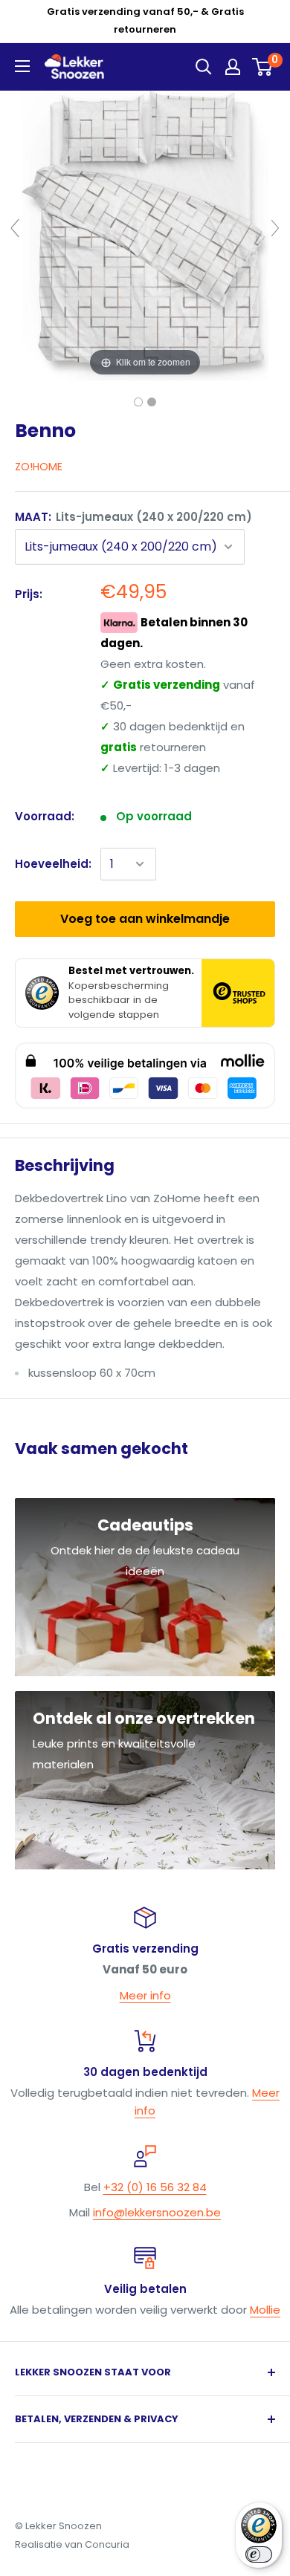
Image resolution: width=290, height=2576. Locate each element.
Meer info (145, 1995)
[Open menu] (22, 66)
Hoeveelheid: (53, 864)
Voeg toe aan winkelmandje (145, 919)
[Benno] (138, 402)
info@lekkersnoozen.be (157, 2212)
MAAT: (133, 517)
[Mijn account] (233, 67)
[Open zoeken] (204, 67)
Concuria (107, 2544)
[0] (263, 67)
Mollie (265, 2310)
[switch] (259, 2554)
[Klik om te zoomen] (145, 234)
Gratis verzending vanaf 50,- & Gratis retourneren (145, 20)
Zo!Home (39, 467)
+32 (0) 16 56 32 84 (155, 2187)
